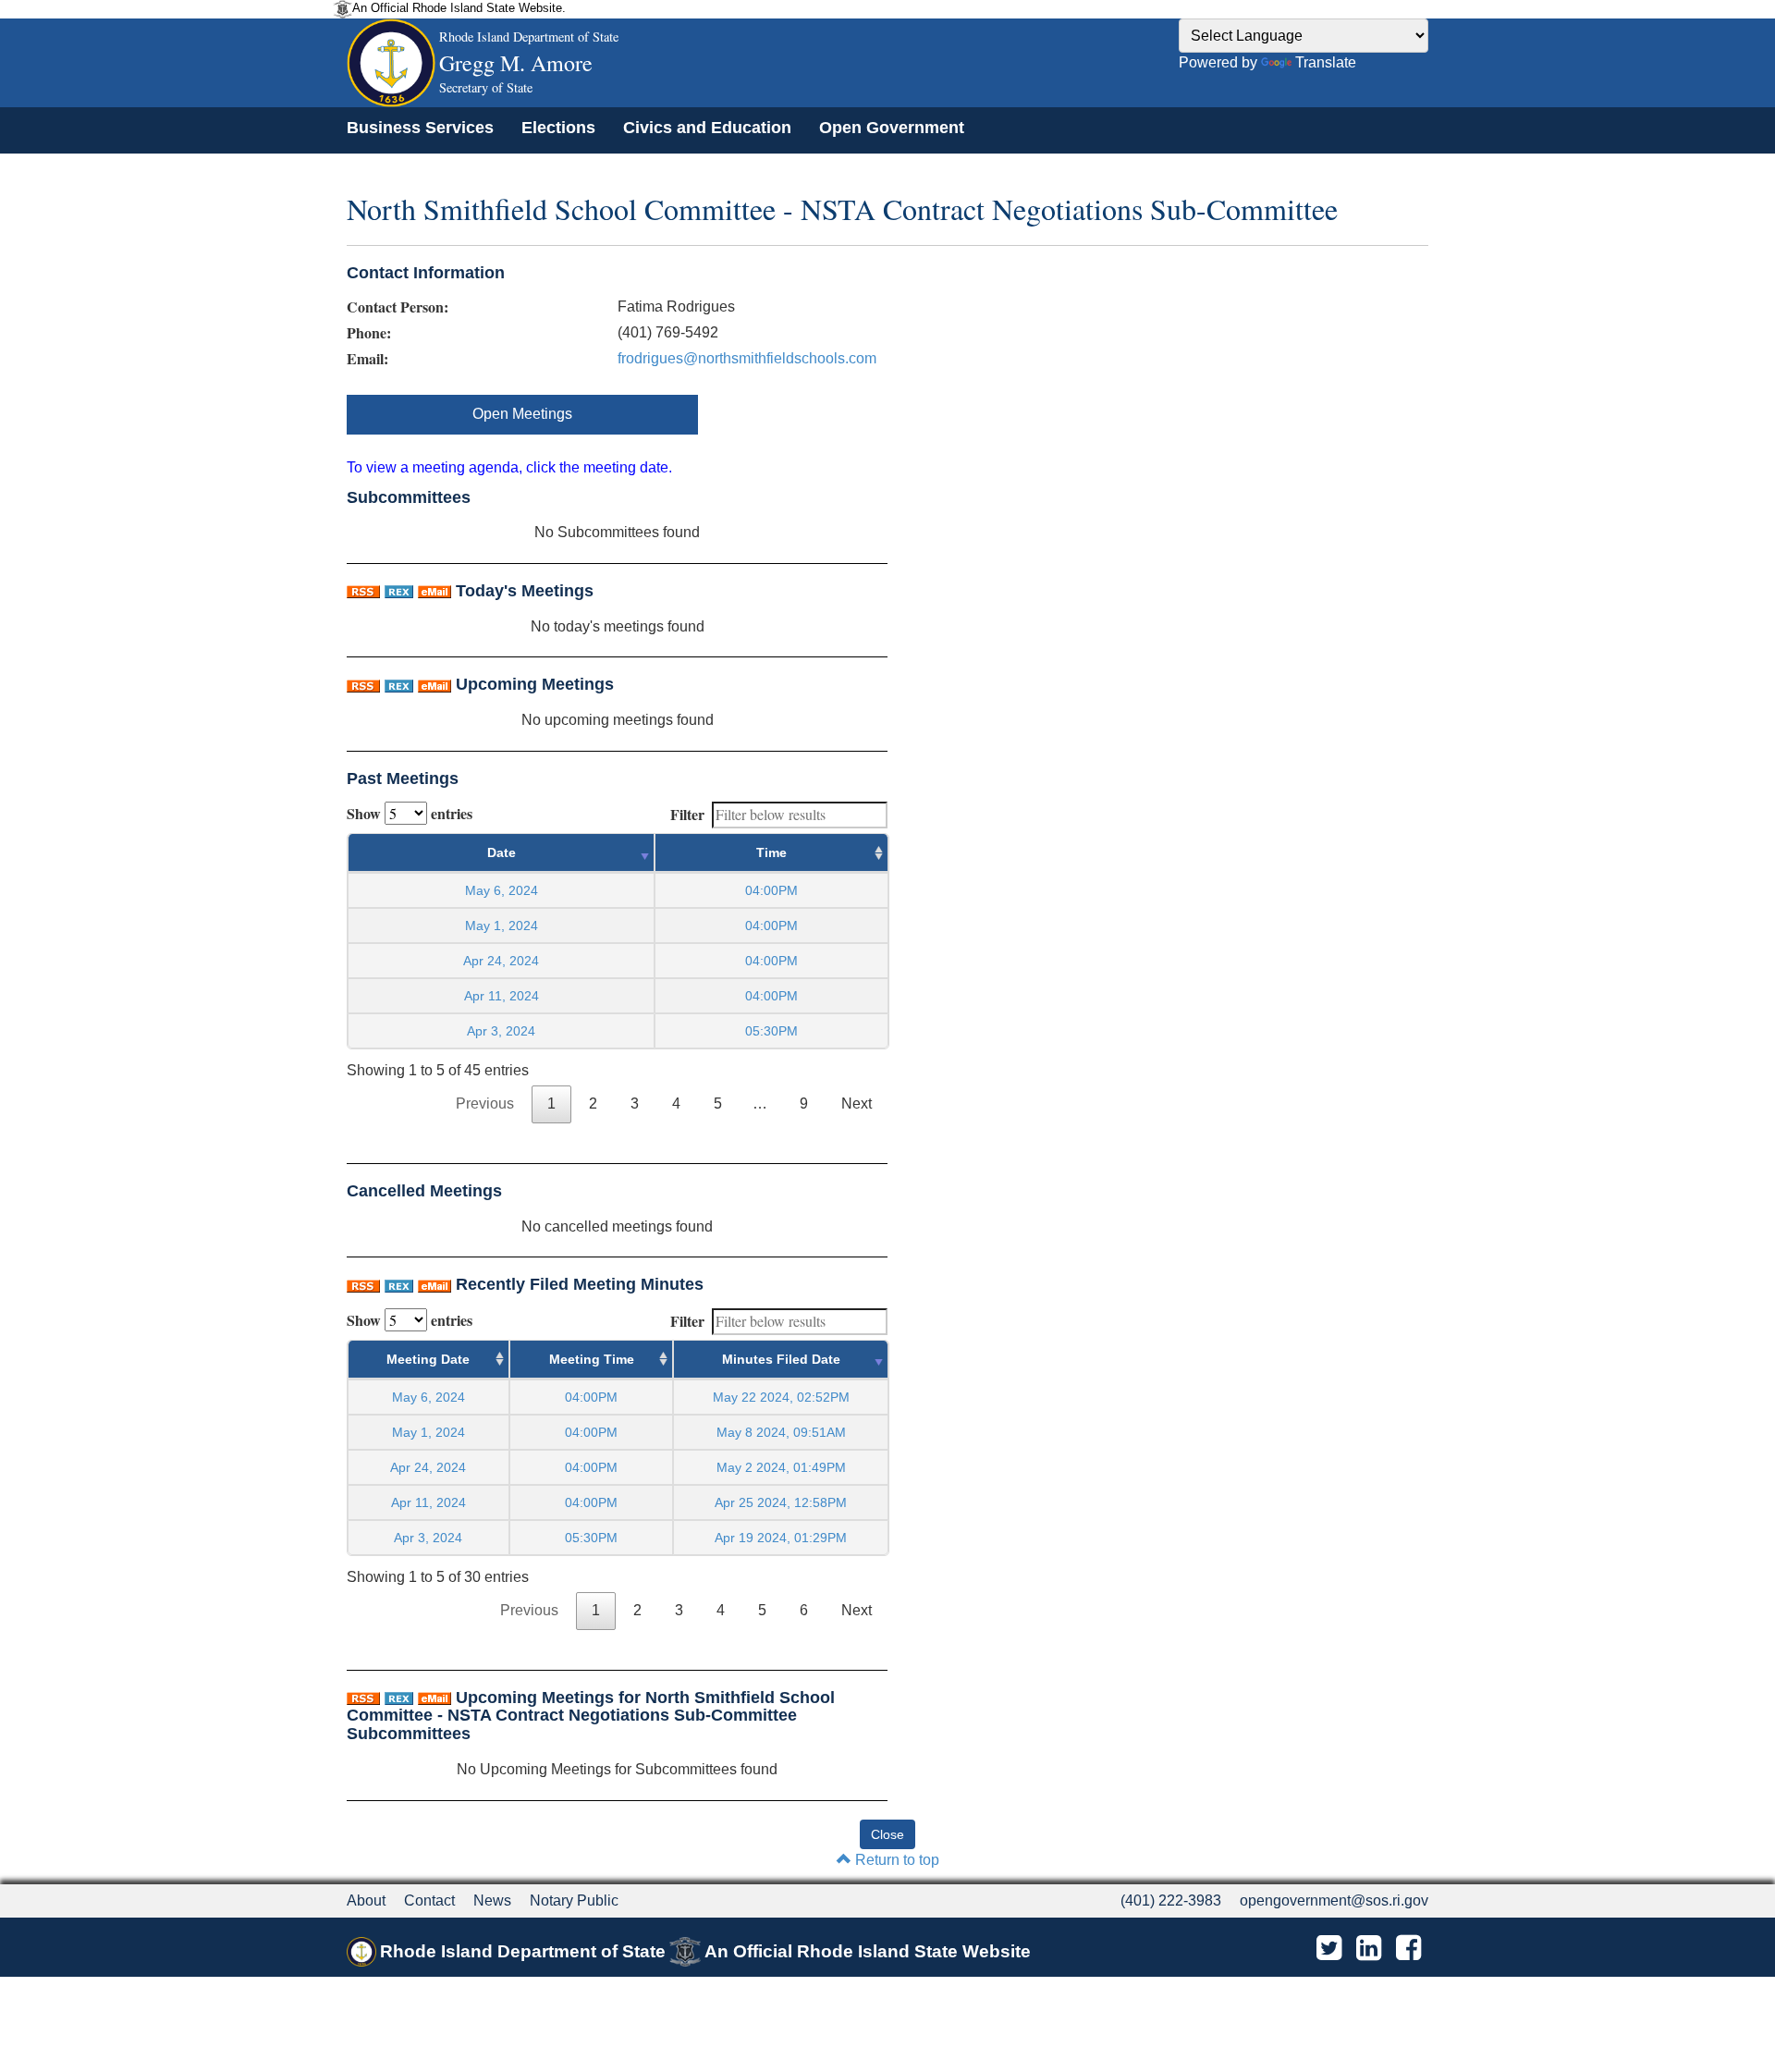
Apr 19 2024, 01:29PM (781, 1538)
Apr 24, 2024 (501, 961)
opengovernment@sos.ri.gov (1334, 1900)
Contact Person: (398, 307)
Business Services (420, 128)
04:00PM (591, 1397)
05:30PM (591, 1538)
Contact (429, 1900)
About (366, 1900)
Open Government (892, 128)
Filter (687, 814)
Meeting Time (592, 1359)
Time (771, 852)
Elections (558, 128)
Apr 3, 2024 (501, 1031)
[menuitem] (420, 128)
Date (502, 852)
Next (857, 1103)
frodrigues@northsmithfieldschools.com (747, 358)
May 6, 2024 (502, 890)
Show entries (410, 813)
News (492, 1900)
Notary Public (574, 1900)
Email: (367, 359)
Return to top (895, 1860)
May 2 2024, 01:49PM (781, 1467)
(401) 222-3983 (1171, 1900)
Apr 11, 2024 (502, 996)
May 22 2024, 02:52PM (781, 1397)
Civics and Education (707, 128)
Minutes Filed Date (781, 1359)
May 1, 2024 (502, 926)
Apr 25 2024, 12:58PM (781, 1502)
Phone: (369, 333)
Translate (1326, 62)
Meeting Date (428, 1359)
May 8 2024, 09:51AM (781, 1432)
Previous (485, 1103)
